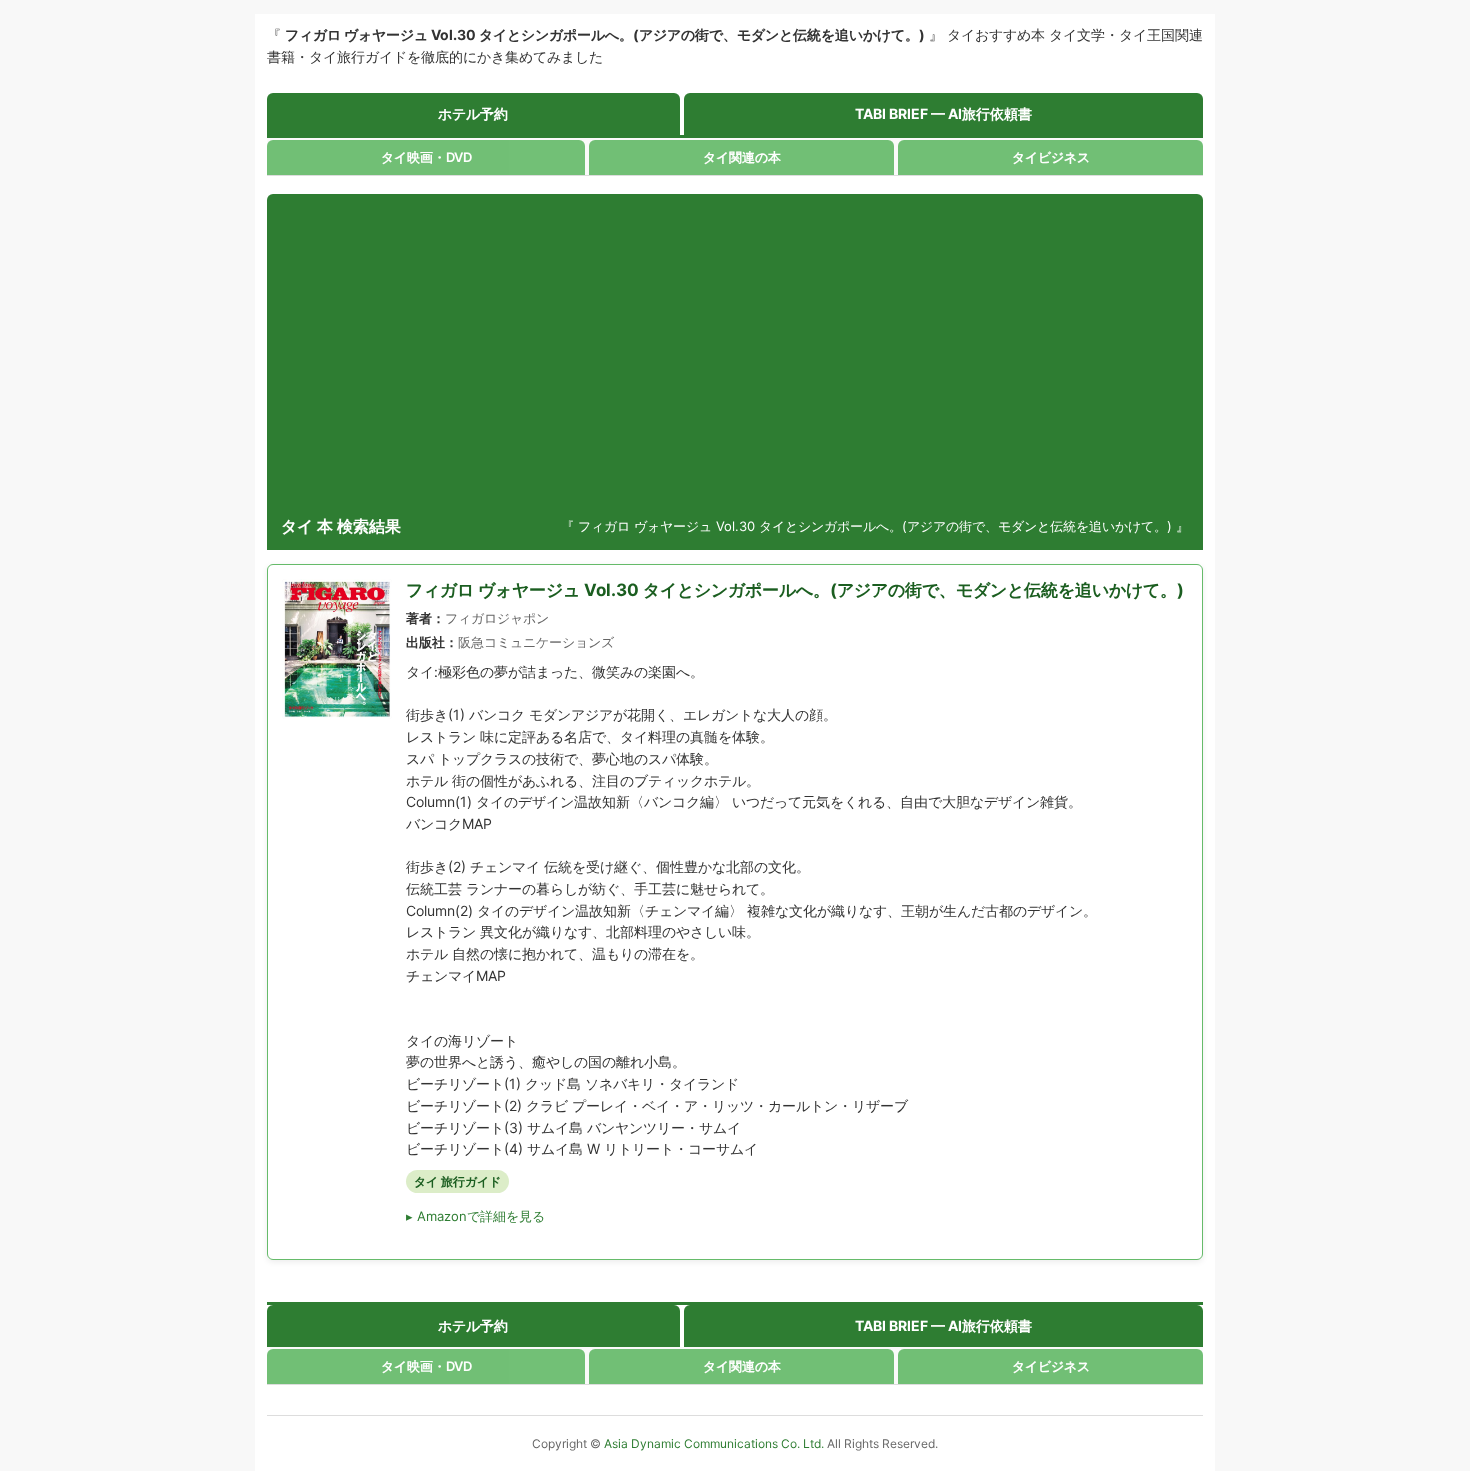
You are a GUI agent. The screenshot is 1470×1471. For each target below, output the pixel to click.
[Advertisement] (735, 354)
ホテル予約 (473, 113)
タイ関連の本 (742, 157)
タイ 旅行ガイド (457, 1181)
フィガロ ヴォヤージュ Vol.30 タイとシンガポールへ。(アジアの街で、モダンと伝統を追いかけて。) (795, 590)
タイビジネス (1051, 157)
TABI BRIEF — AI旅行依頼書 (943, 113)
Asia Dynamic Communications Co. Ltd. (715, 1443)
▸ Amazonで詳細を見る (475, 1216)
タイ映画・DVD (426, 157)
